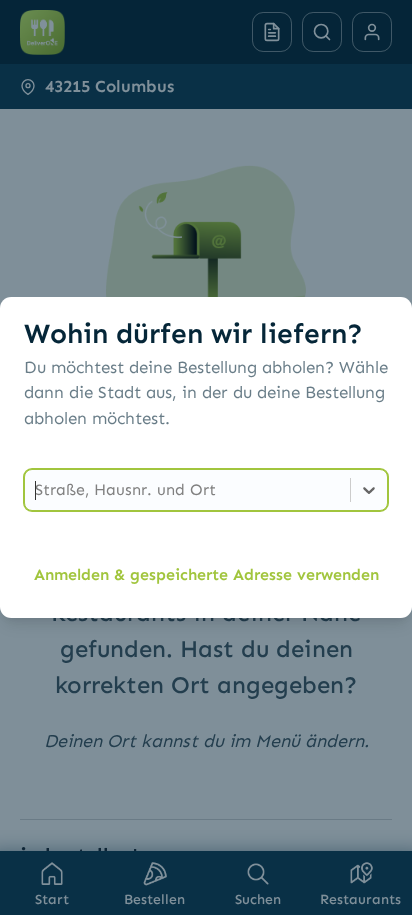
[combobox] (37, 490)
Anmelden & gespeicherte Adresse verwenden (206, 574)
